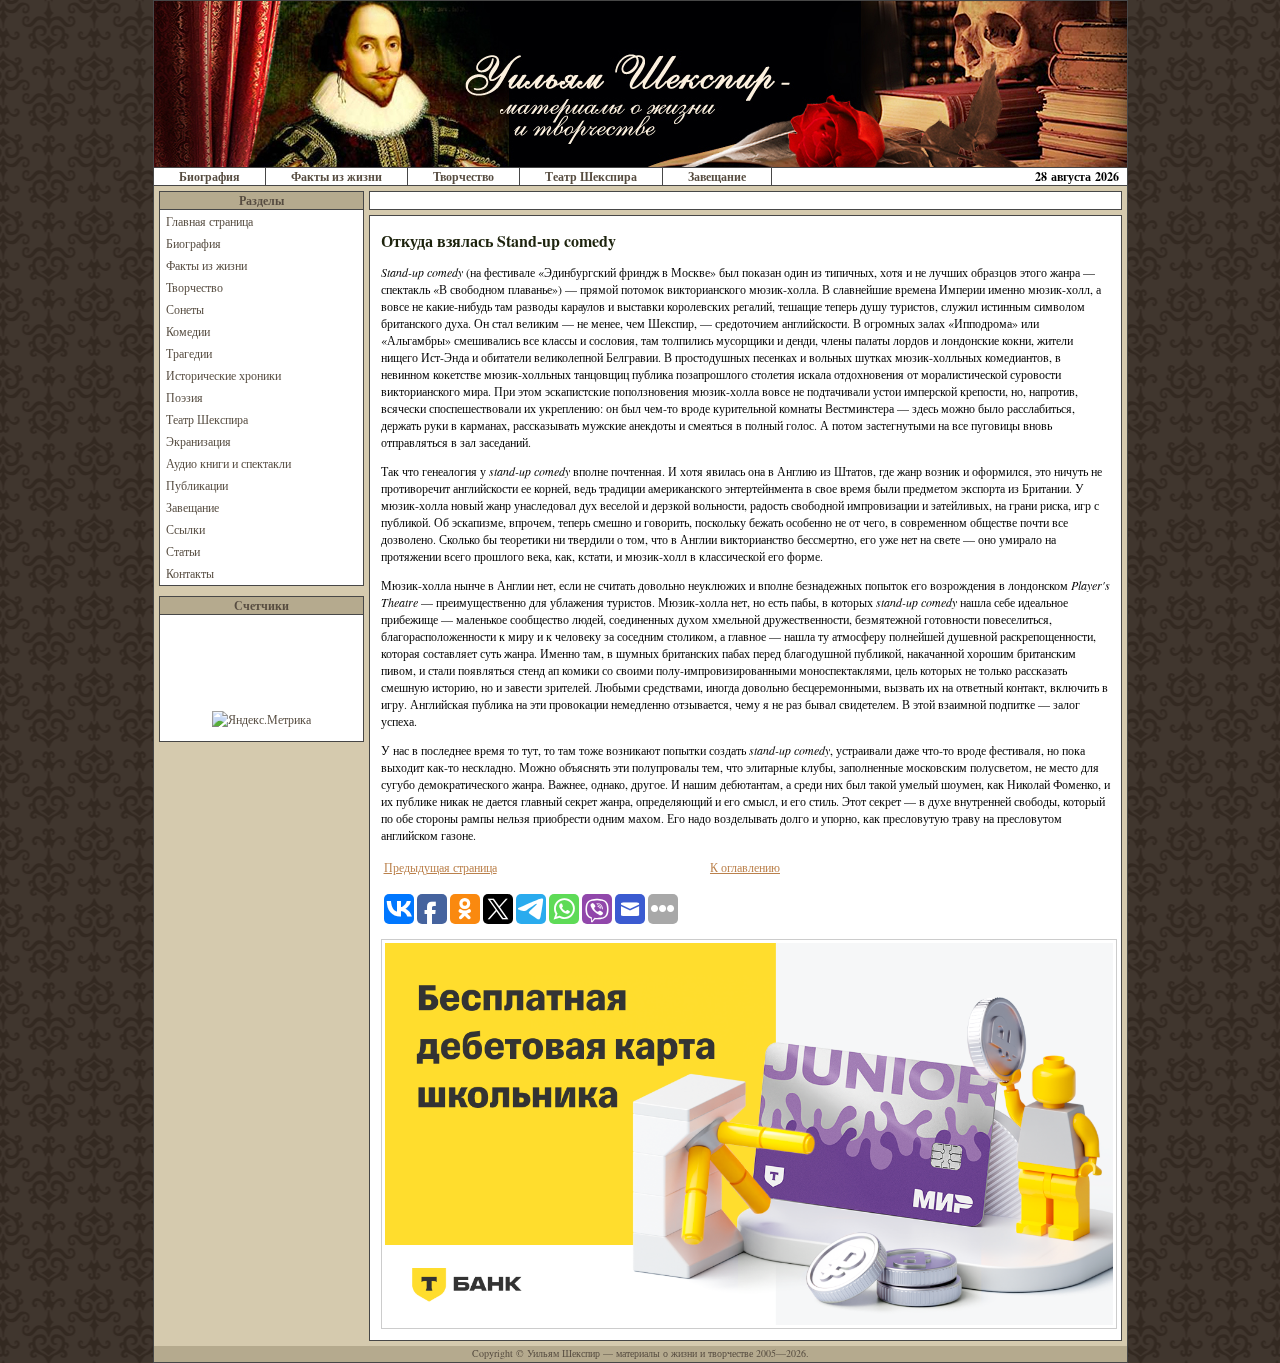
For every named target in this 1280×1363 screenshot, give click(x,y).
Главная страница (209, 221)
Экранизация (198, 441)
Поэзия (184, 397)
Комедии (188, 331)
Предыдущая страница (440, 867)
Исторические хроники (223, 375)
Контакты (190, 573)
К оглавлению (745, 867)
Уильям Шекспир (563, 1353)
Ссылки (185, 529)
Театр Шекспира (591, 176)
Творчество (463, 176)
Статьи (183, 551)
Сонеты (185, 309)
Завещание (717, 176)
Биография (209, 176)
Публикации (197, 485)
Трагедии (189, 353)
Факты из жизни (336, 176)
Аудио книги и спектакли (228, 463)
